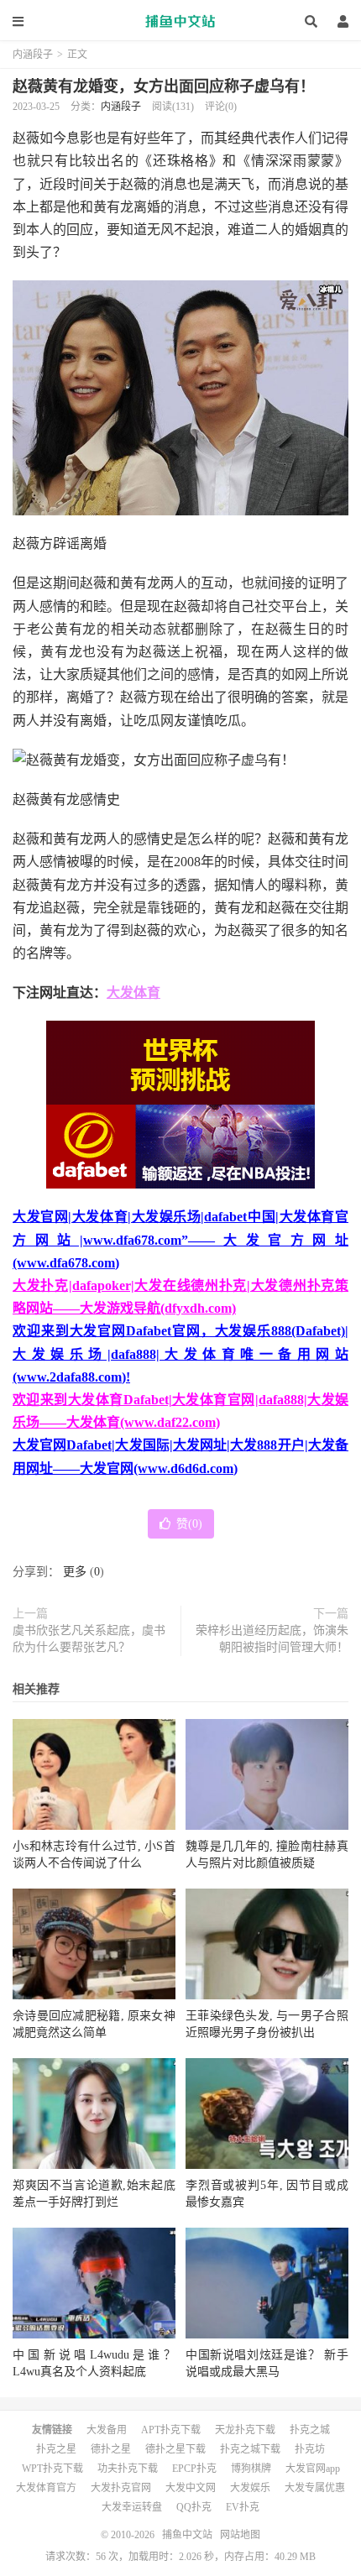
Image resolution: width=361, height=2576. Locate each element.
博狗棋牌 (251, 2469)
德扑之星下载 (175, 2449)
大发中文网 (191, 2488)
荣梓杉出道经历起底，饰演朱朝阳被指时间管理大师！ (272, 1639)
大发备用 (107, 2430)
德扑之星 (111, 2449)
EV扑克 (243, 2507)
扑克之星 (56, 2449)
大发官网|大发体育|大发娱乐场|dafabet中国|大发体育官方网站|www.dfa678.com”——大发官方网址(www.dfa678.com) (180, 1239)
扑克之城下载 (250, 2449)
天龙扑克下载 (245, 2430)
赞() (189, 1524)
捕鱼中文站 (180, 21)
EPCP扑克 (194, 2469)
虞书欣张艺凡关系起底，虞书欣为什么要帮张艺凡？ (89, 1639)
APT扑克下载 (171, 2430)
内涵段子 (33, 55)
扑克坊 (310, 2449)
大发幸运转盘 (132, 2507)
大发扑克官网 (121, 2488)
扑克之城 (310, 2430)
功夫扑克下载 (128, 2469)
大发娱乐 (250, 2488)
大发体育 (133, 993)
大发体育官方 (46, 2488)
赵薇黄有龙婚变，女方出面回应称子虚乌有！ (164, 86)
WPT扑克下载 (52, 2469)
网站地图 (240, 2535)
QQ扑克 (194, 2507)
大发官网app (313, 2469)
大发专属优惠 (315, 2488)
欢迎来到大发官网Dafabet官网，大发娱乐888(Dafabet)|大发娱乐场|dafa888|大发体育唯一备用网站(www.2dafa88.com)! (180, 1353)
